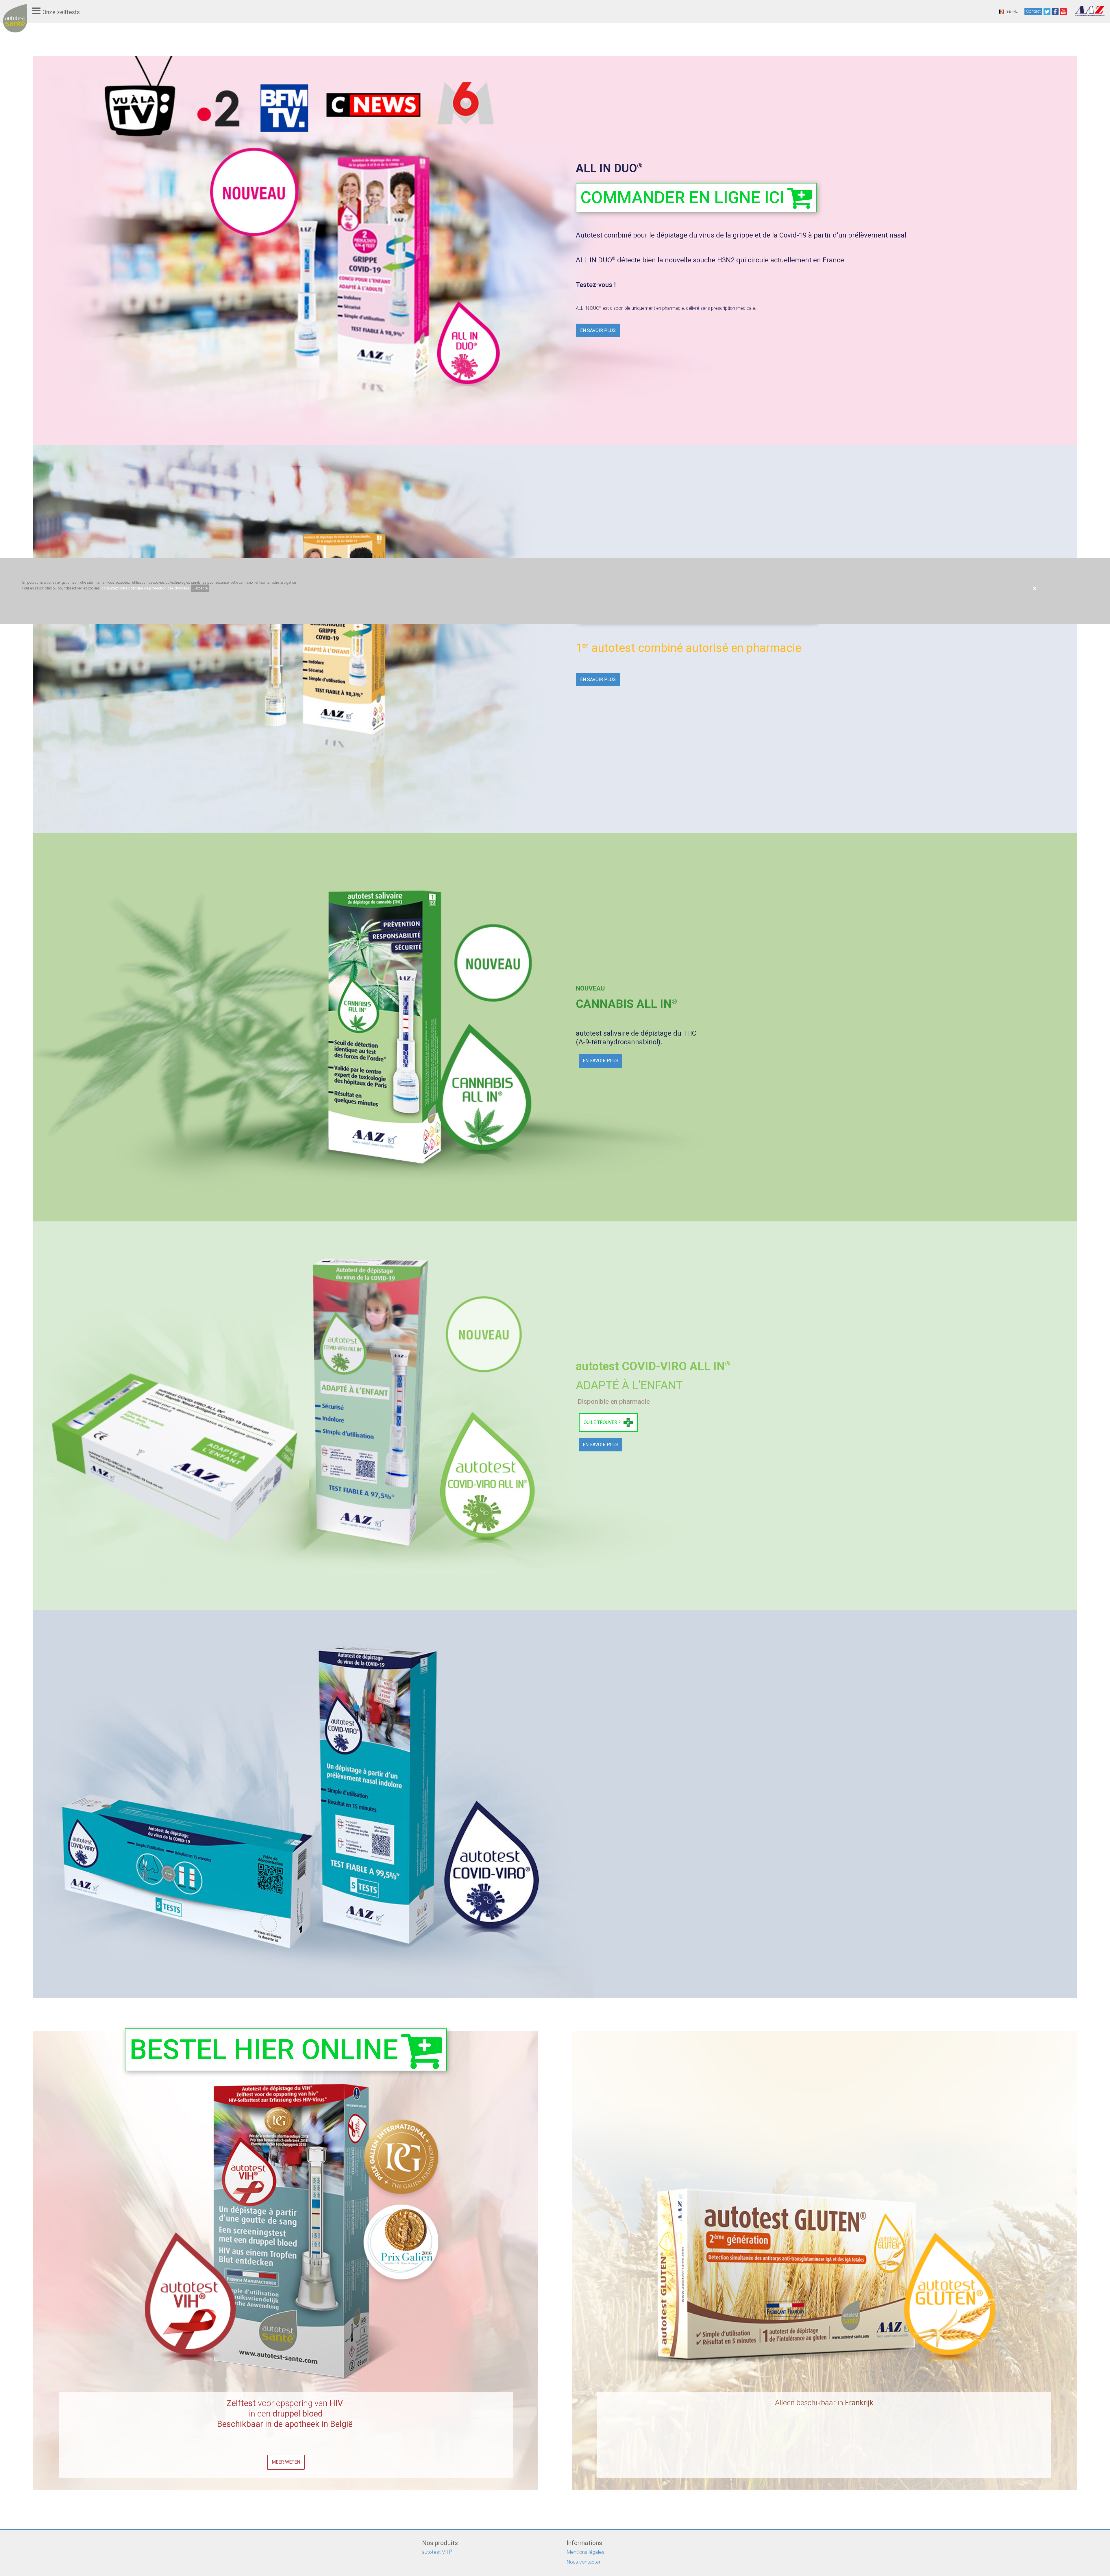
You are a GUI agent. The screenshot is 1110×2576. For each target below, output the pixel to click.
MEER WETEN (286, 2462)
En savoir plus (598, 330)
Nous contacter (583, 2562)
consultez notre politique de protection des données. (146, 588)
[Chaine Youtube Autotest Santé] (1063, 12)
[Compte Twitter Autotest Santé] (1047, 12)
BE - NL (1012, 12)
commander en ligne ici (682, 197)
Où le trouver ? (602, 1422)
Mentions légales (585, 2552)
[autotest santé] (15, 24)
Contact (1033, 11)
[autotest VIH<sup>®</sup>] (286, 2391)
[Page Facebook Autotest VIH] (1055, 12)
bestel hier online (264, 2050)
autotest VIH (437, 2552)
